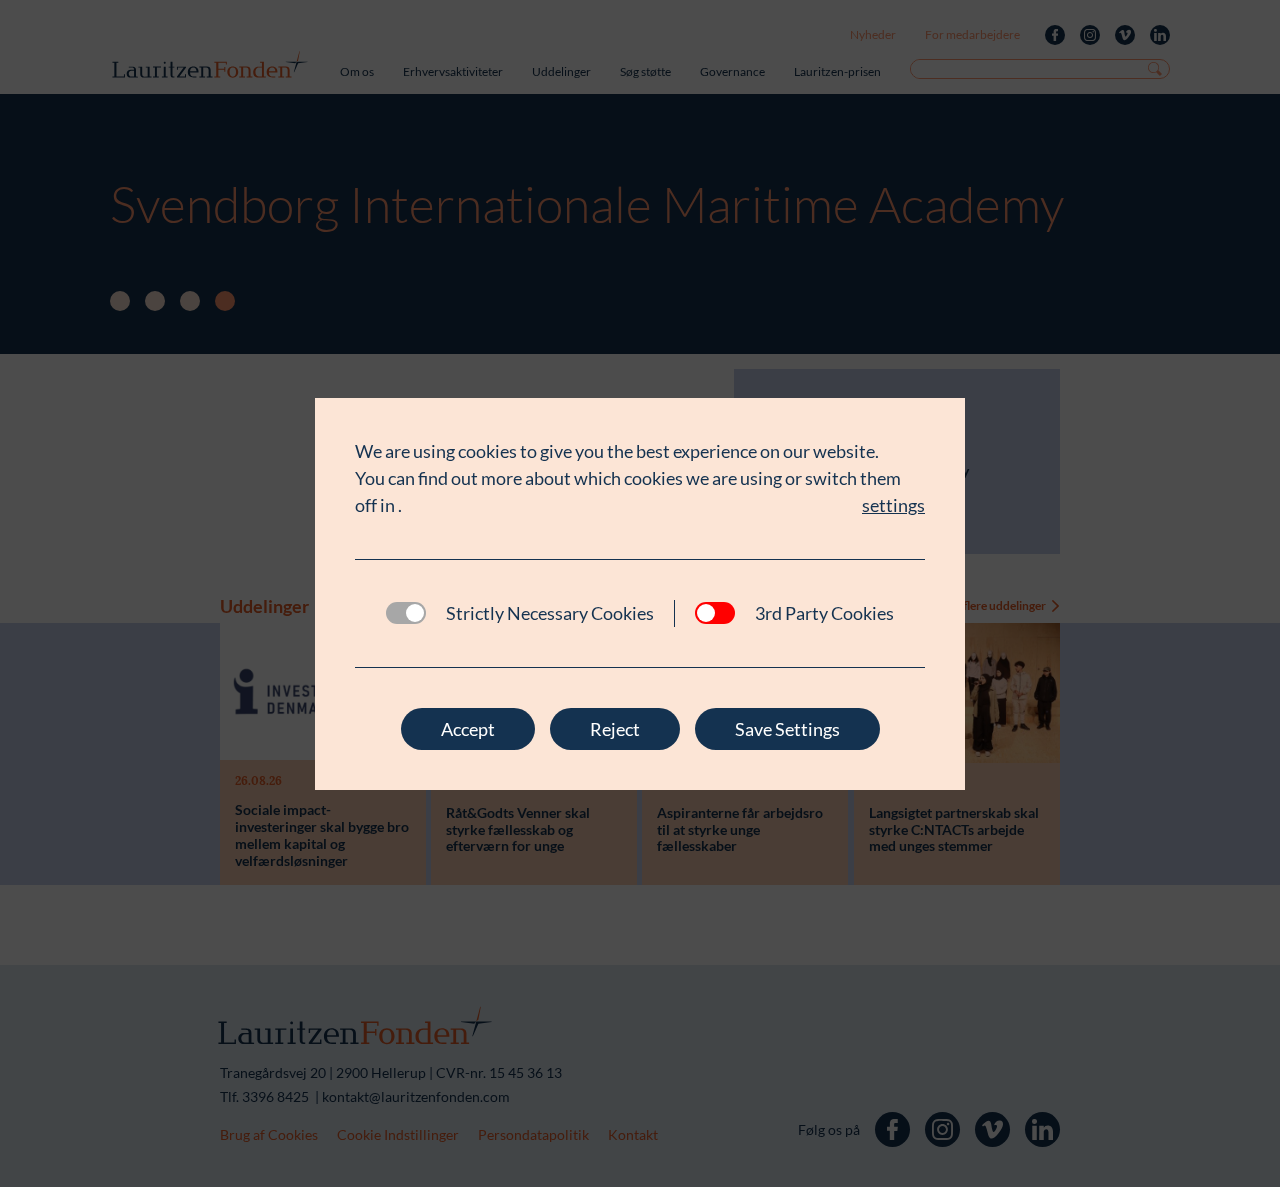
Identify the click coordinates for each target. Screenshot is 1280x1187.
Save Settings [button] (787, 729)
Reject (615, 729)
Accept (468, 729)
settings (893, 505)
